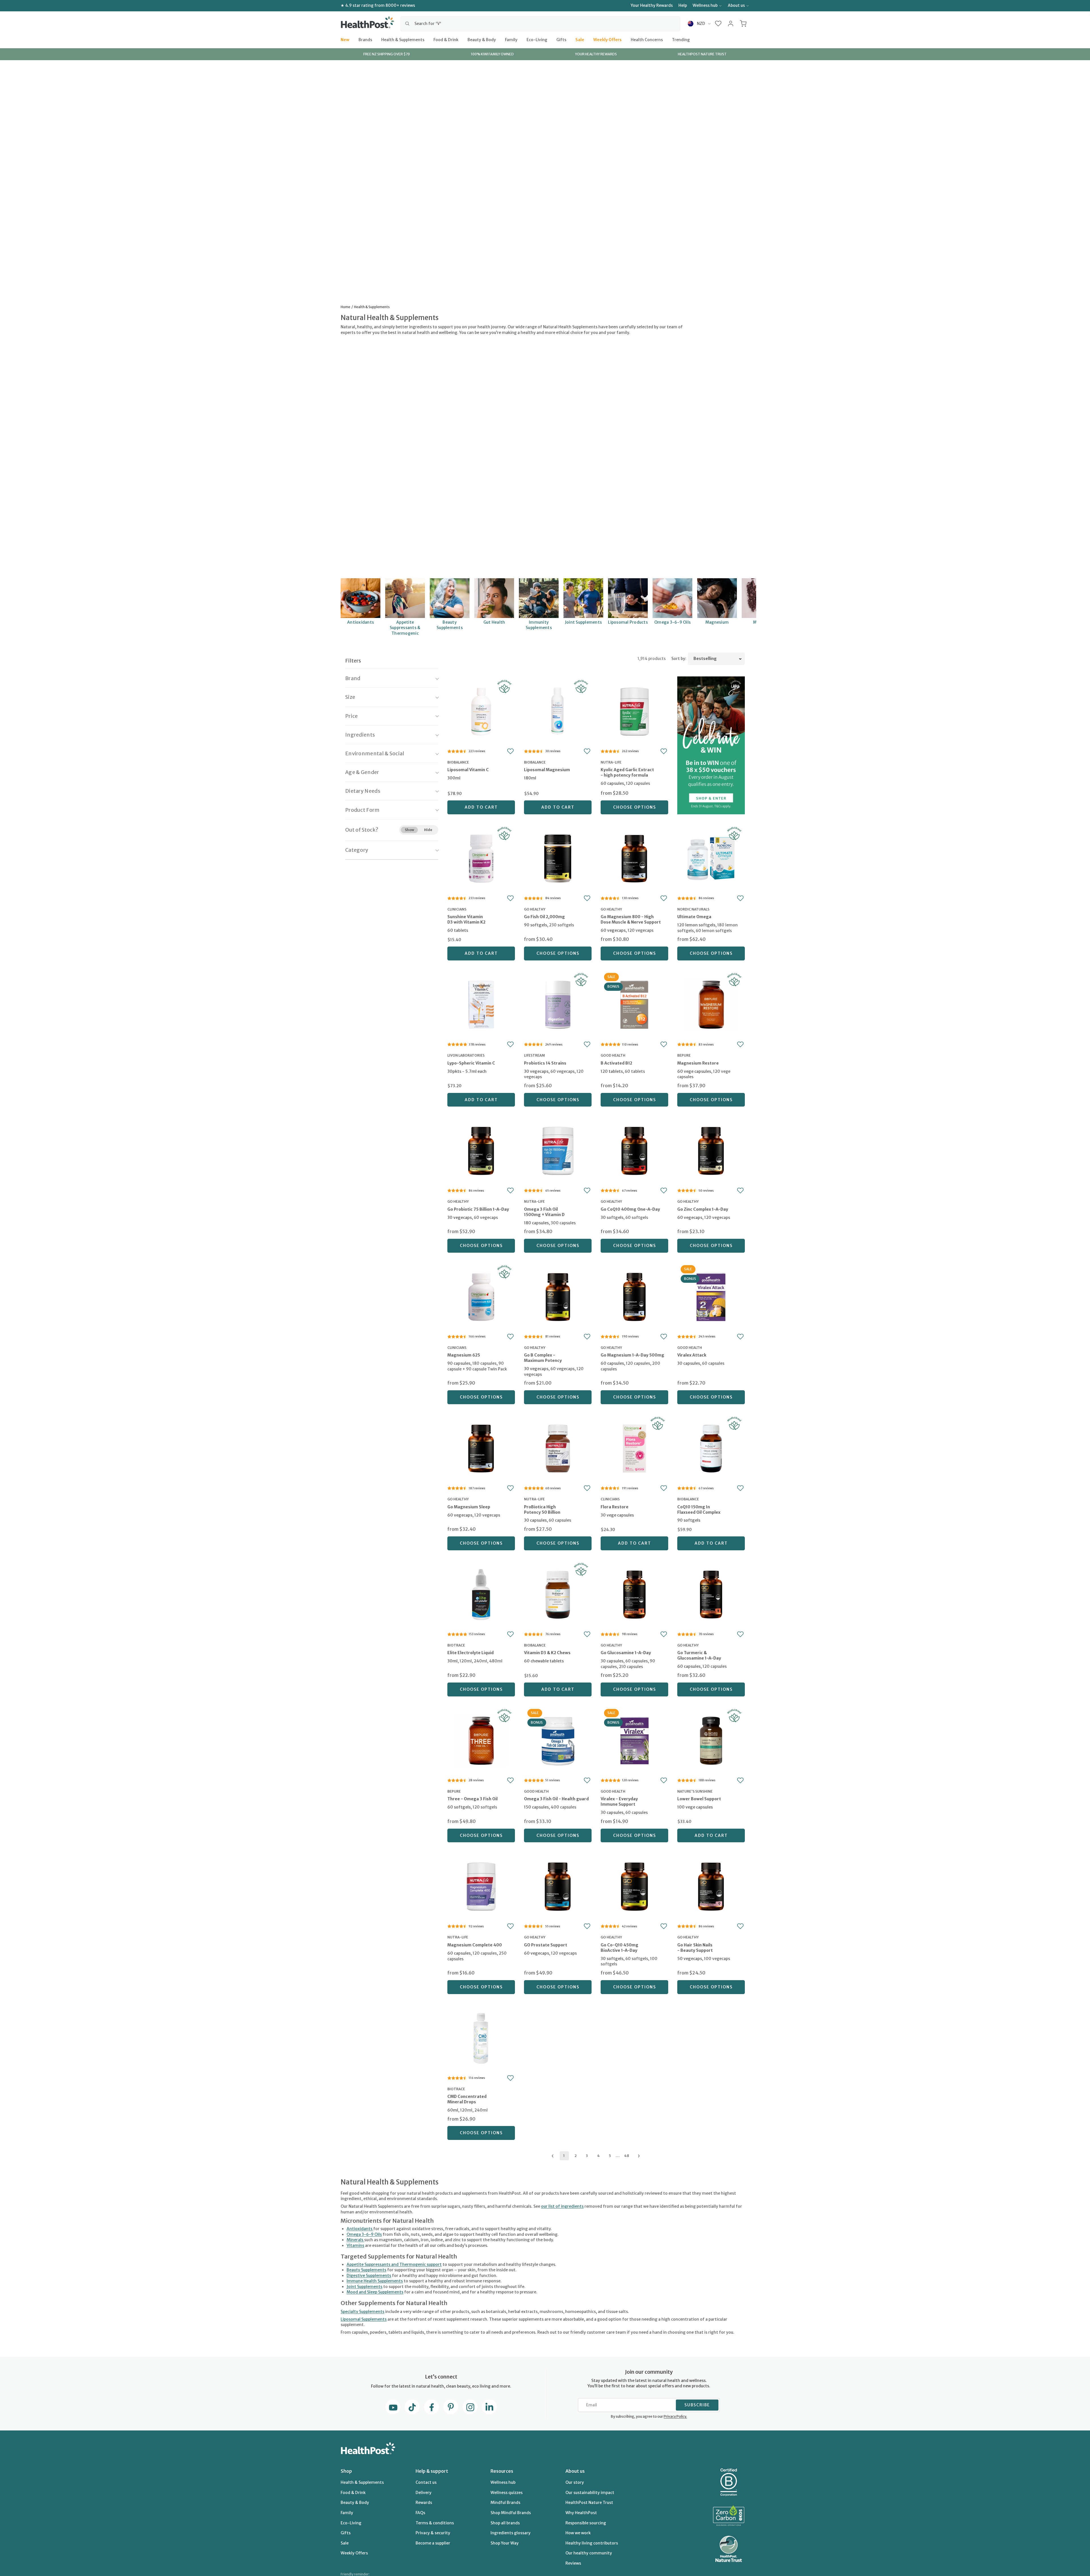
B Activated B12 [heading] (616, 1063)
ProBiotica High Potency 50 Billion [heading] (542, 1510)
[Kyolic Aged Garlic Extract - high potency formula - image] (634, 711)
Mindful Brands (505, 2503)
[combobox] (540, 24)
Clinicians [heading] (457, 909)
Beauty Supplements (366, 2270)
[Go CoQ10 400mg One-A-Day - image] (634, 1150)
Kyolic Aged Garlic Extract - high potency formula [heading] (627, 772)
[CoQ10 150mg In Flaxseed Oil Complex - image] (711, 1448)
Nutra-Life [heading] (611, 762)
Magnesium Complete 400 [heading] (475, 1945)
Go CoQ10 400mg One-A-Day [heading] (630, 1209)
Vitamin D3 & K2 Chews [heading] (547, 1653)
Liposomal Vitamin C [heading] (468, 770)
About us (736, 5)
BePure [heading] (684, 1055)
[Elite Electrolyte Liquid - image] (481, 1594)
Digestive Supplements (369, 2276)
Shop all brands (505, 2523)
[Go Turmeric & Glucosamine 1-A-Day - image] (711, 1594)
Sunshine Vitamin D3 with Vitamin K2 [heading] (466, 919)
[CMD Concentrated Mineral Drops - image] (481, 2038)
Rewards (424, 2503)
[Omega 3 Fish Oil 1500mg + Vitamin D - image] (558, 1150)
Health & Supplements (403, 39)
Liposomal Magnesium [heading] (547, 770)
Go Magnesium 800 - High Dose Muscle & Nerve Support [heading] (631, 919)
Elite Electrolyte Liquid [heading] (470, 1653)
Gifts (561, 39)
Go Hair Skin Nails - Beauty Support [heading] (695, 1948)
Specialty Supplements (362, 2312)
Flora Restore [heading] (615, 1507)
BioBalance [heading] (458, 762)
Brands (365, 39)
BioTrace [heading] (456, 1645)
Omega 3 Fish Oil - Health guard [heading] (556, 1799)
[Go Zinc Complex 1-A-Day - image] (711, 1150)
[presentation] (481, 778)
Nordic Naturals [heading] (693, 909)
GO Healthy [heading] (535, 909)
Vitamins (355, 2245)
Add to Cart (481, 807)
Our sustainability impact (590, 2493)
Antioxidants (360, 2229)
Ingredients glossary (511, 2533)
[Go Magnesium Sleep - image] (481, 1448)
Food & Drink (446, 39)
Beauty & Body (482, 39)
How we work (578, 2533)
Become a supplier (433, 2543)
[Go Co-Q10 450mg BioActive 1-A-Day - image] (634, 1886)
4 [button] (599, 2156)
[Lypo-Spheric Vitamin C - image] (481, 1004)
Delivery (424, 2493)
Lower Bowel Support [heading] (699, 1799)
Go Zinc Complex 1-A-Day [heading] (703, 1209)
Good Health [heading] (613, 1055)
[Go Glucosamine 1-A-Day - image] (634, 1594)
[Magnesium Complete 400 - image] (481, 1886)
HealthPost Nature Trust (589, 2503)
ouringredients (562, 2206)
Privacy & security (433, 2533)
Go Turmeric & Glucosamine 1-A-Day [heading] (699, 1655)
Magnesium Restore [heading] (698, 1063)
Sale (580, 39)
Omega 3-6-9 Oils (364, 2234)
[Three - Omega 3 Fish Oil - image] (481, 1740)
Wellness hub (705, 5)
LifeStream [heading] (534, 1055)
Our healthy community (589, 2553)
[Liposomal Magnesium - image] (558, 711)
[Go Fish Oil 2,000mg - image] (558, 858)
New (345, 39)
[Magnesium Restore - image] (711, 1004)
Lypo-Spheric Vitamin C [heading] (471, 1063)
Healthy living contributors (592, 2543)
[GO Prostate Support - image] (558, 1886)
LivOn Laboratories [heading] (466, 1055)
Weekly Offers (607, 39)
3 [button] (587, 2156)
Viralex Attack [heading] (692, 1355)
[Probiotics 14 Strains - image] (558, 1004)
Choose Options (635, 807)
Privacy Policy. (675, 2416)
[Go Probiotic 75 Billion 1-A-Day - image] (481, 1150)
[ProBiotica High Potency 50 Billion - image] (558, 1448)
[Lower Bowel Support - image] (711, 1740)
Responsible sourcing (586, 2523)
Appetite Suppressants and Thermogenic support (394, 2264)
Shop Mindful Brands (511, 2513)
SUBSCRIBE (697, 2405)
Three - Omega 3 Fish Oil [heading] (472, 1799)
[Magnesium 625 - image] (481, 1296)
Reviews (573, 2563)
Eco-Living (537, 39)
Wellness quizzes (507, 2493)
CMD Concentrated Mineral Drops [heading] (467, 2099)
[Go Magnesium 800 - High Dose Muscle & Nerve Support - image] (634, 858)
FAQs (420, 2513)
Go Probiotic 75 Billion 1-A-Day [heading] (478, 1209)
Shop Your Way (505, 2543)
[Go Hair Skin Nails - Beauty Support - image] (711, 1886)
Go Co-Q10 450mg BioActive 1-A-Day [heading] (620, 1948)
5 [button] (610, 2156)
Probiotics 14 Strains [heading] (545, 1063)
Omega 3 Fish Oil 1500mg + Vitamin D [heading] (544, 1212)
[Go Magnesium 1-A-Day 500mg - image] (634, 1296)
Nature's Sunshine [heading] (695, 1791)
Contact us (426, 2482)
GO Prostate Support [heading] (546, 1945)
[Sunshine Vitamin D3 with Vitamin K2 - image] (481, 858)
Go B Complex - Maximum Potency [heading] (543, 1358)
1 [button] (564, 2156)
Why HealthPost (581, 2513)
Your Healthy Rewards (652, 5)
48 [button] (627, 2156)
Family (511, 39)
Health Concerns (647, 39)
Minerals (355, 2240)
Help (683, 5)
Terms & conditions (435, 2523)
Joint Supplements (364, 2287)
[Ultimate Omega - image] (711, 858)
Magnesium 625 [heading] (464, 1355)
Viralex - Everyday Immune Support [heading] (619, 1802)
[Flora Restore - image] (634, 1448)
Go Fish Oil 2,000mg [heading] (544, 917)
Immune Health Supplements (375, 2281)
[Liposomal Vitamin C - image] (481, 711)
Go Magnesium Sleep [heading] (469, 1507)
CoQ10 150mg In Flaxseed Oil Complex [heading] (699, 1510)
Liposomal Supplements (364, 2319)
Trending (681, 39)
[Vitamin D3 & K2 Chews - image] (558, 1594)
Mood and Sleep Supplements (375, 2292)
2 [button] (576, 2156)
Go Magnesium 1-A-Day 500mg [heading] (632, 1355)
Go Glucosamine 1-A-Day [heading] (626, 1653)
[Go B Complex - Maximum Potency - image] (558, 1296)
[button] (718, 24)
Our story (575, 2482)
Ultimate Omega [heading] (694, 917)
